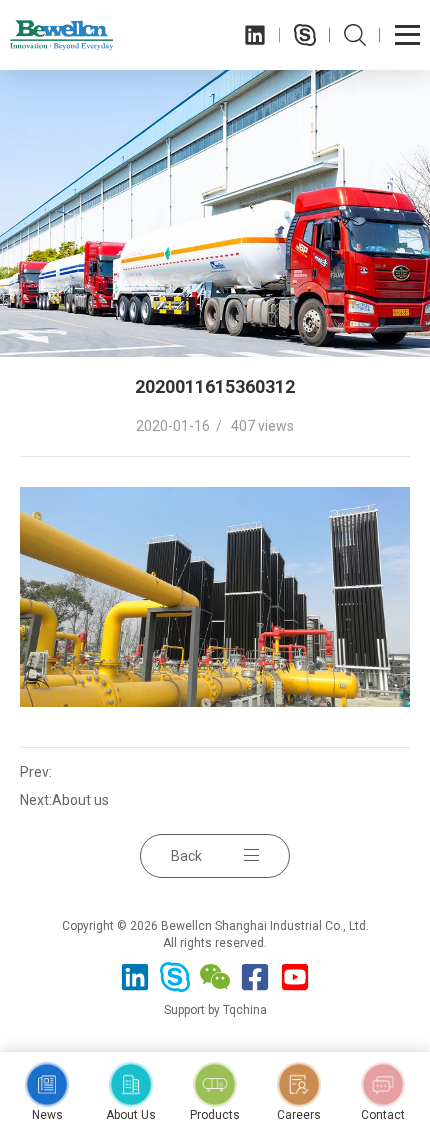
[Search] (355, 35)
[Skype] (305, 35)
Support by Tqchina (215, 1010)
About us (80, 800)
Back (186, 856)
